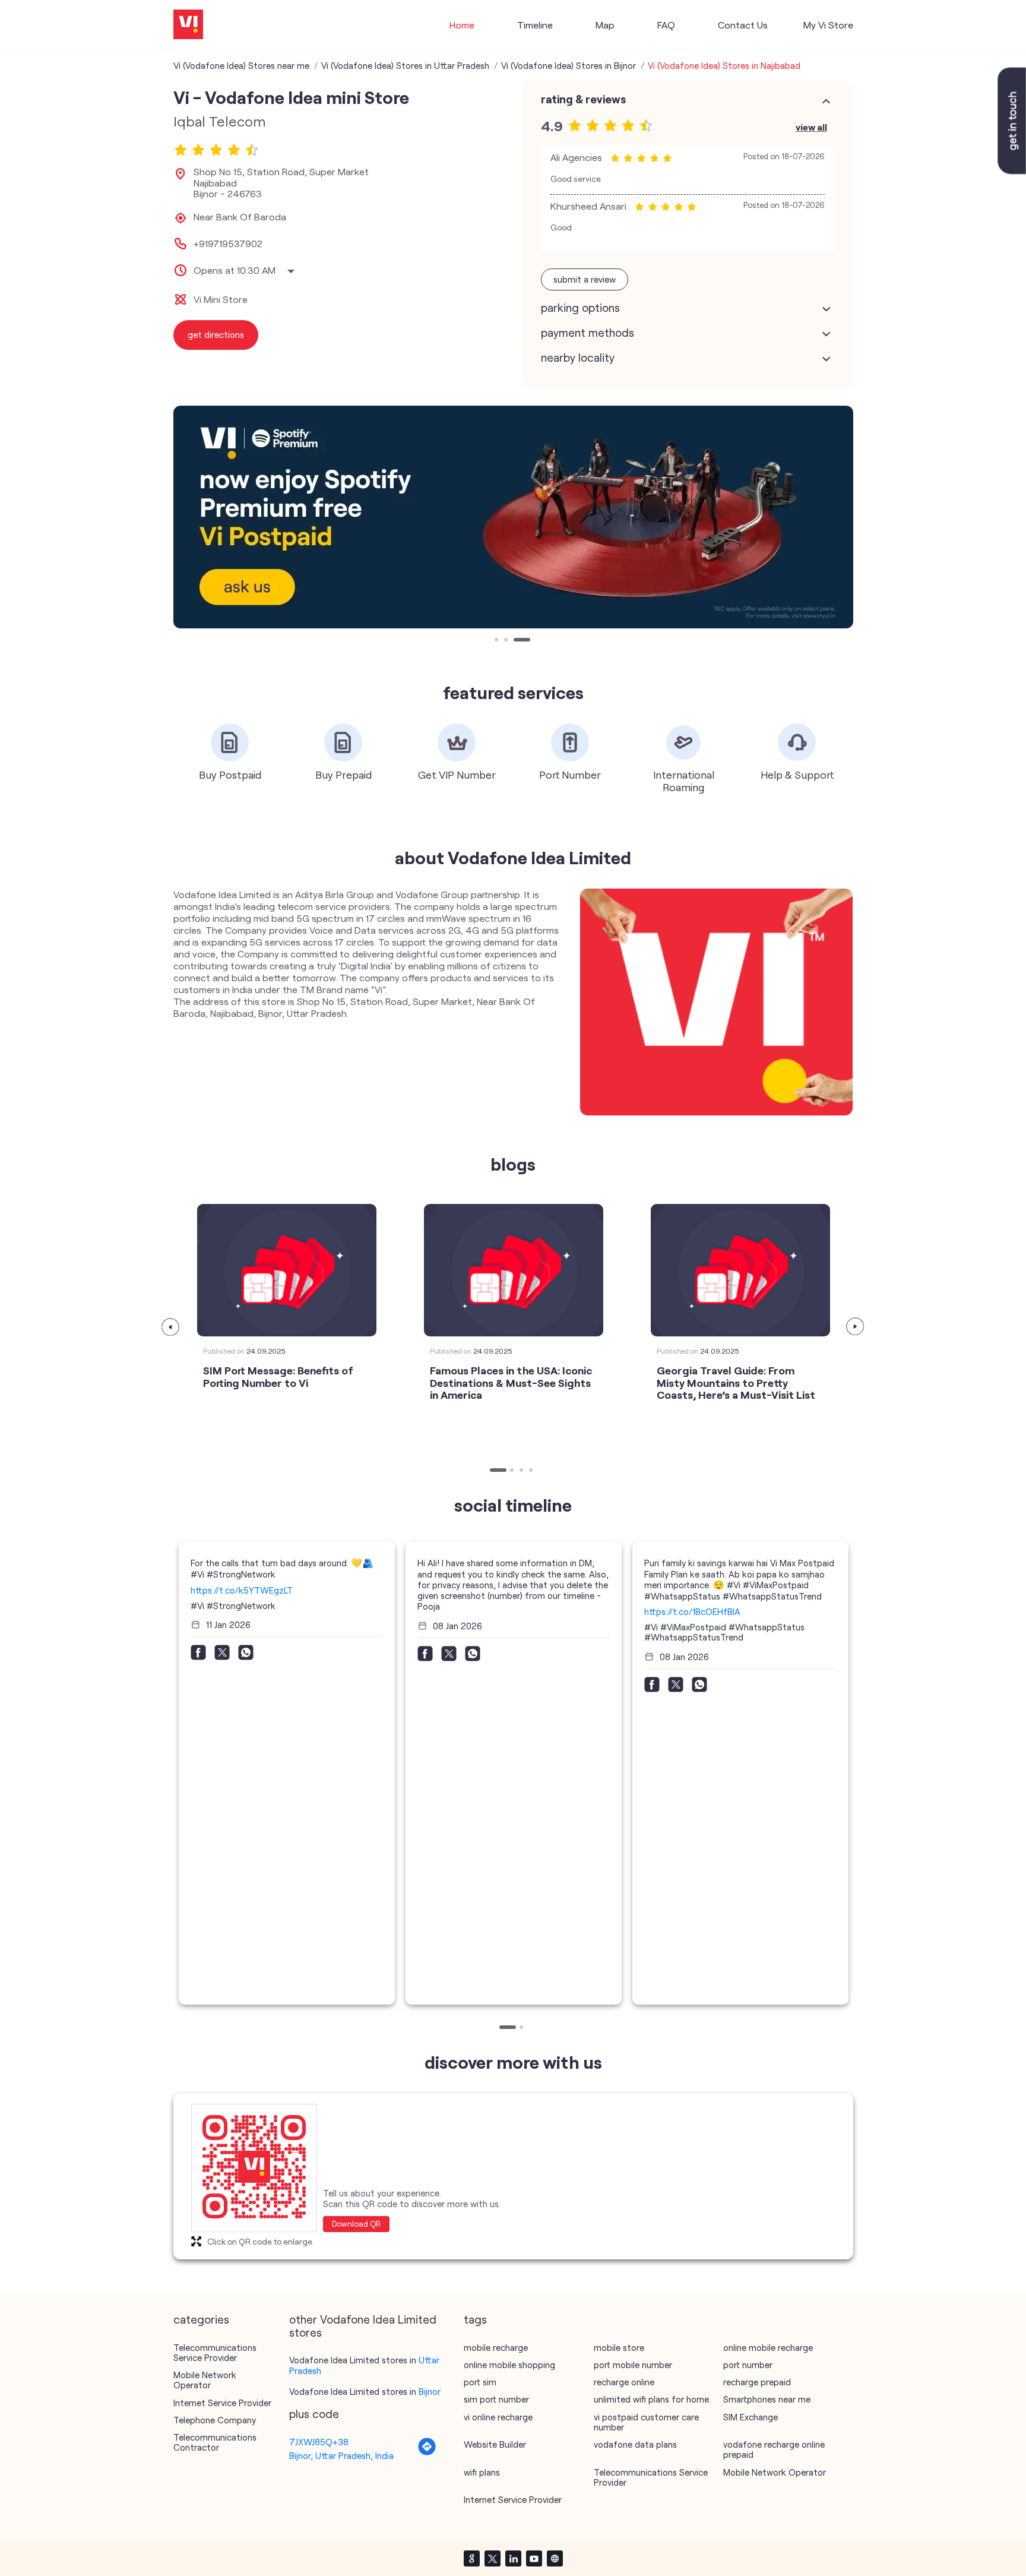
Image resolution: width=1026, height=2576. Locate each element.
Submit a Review (585, 279)
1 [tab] (498, 641)
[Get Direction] (427, 2452)
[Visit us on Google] (471, 2558)
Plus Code (314, 2414)
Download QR (356, 2224)
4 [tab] (532, 1471)
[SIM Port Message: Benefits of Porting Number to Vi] (287, 1270)
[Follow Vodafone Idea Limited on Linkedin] (513, 2558)
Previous (171, 1327)
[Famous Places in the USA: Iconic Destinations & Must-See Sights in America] (514, 1270)
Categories (201, 2319)
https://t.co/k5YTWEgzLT (242, 1590)
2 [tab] (507, 641)
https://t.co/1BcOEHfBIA (692, 1611)
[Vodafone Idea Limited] (188, 25)
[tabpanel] (513, 517)
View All (811, 127)
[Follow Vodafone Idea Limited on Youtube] (534, 2558)
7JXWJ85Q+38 (319, 2442)
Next (856, 1327)
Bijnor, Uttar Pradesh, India (341, 2455)
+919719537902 (228, 244)
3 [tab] (517, 641)
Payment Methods (588, 333)
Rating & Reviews (583, 99)
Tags (475, 2319)
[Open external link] (1012, 170)
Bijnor (430, 2391)
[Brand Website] (555, 2558)
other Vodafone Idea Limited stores (363, 2326)
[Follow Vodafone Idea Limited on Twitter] (492, 2558)
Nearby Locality (578, 358)
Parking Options (580, 308)
